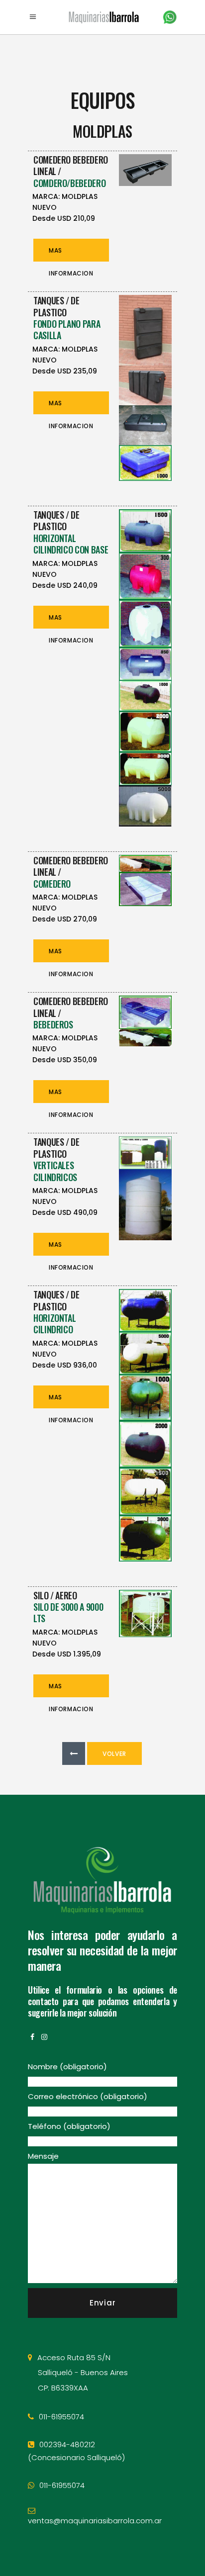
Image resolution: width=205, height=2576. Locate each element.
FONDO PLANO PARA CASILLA (67, 329)
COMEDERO (52, 884)
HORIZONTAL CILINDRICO (54, 1324)
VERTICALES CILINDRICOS (55, 1171)
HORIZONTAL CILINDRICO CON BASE (71, 544)
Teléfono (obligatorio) (69, 2126)
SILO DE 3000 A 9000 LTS (68, 1612)
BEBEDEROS (53, 1024)
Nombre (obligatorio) (67, 2067)
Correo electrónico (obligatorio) (88, 2096)
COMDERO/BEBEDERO (69, 183)
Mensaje (43, 2156)
